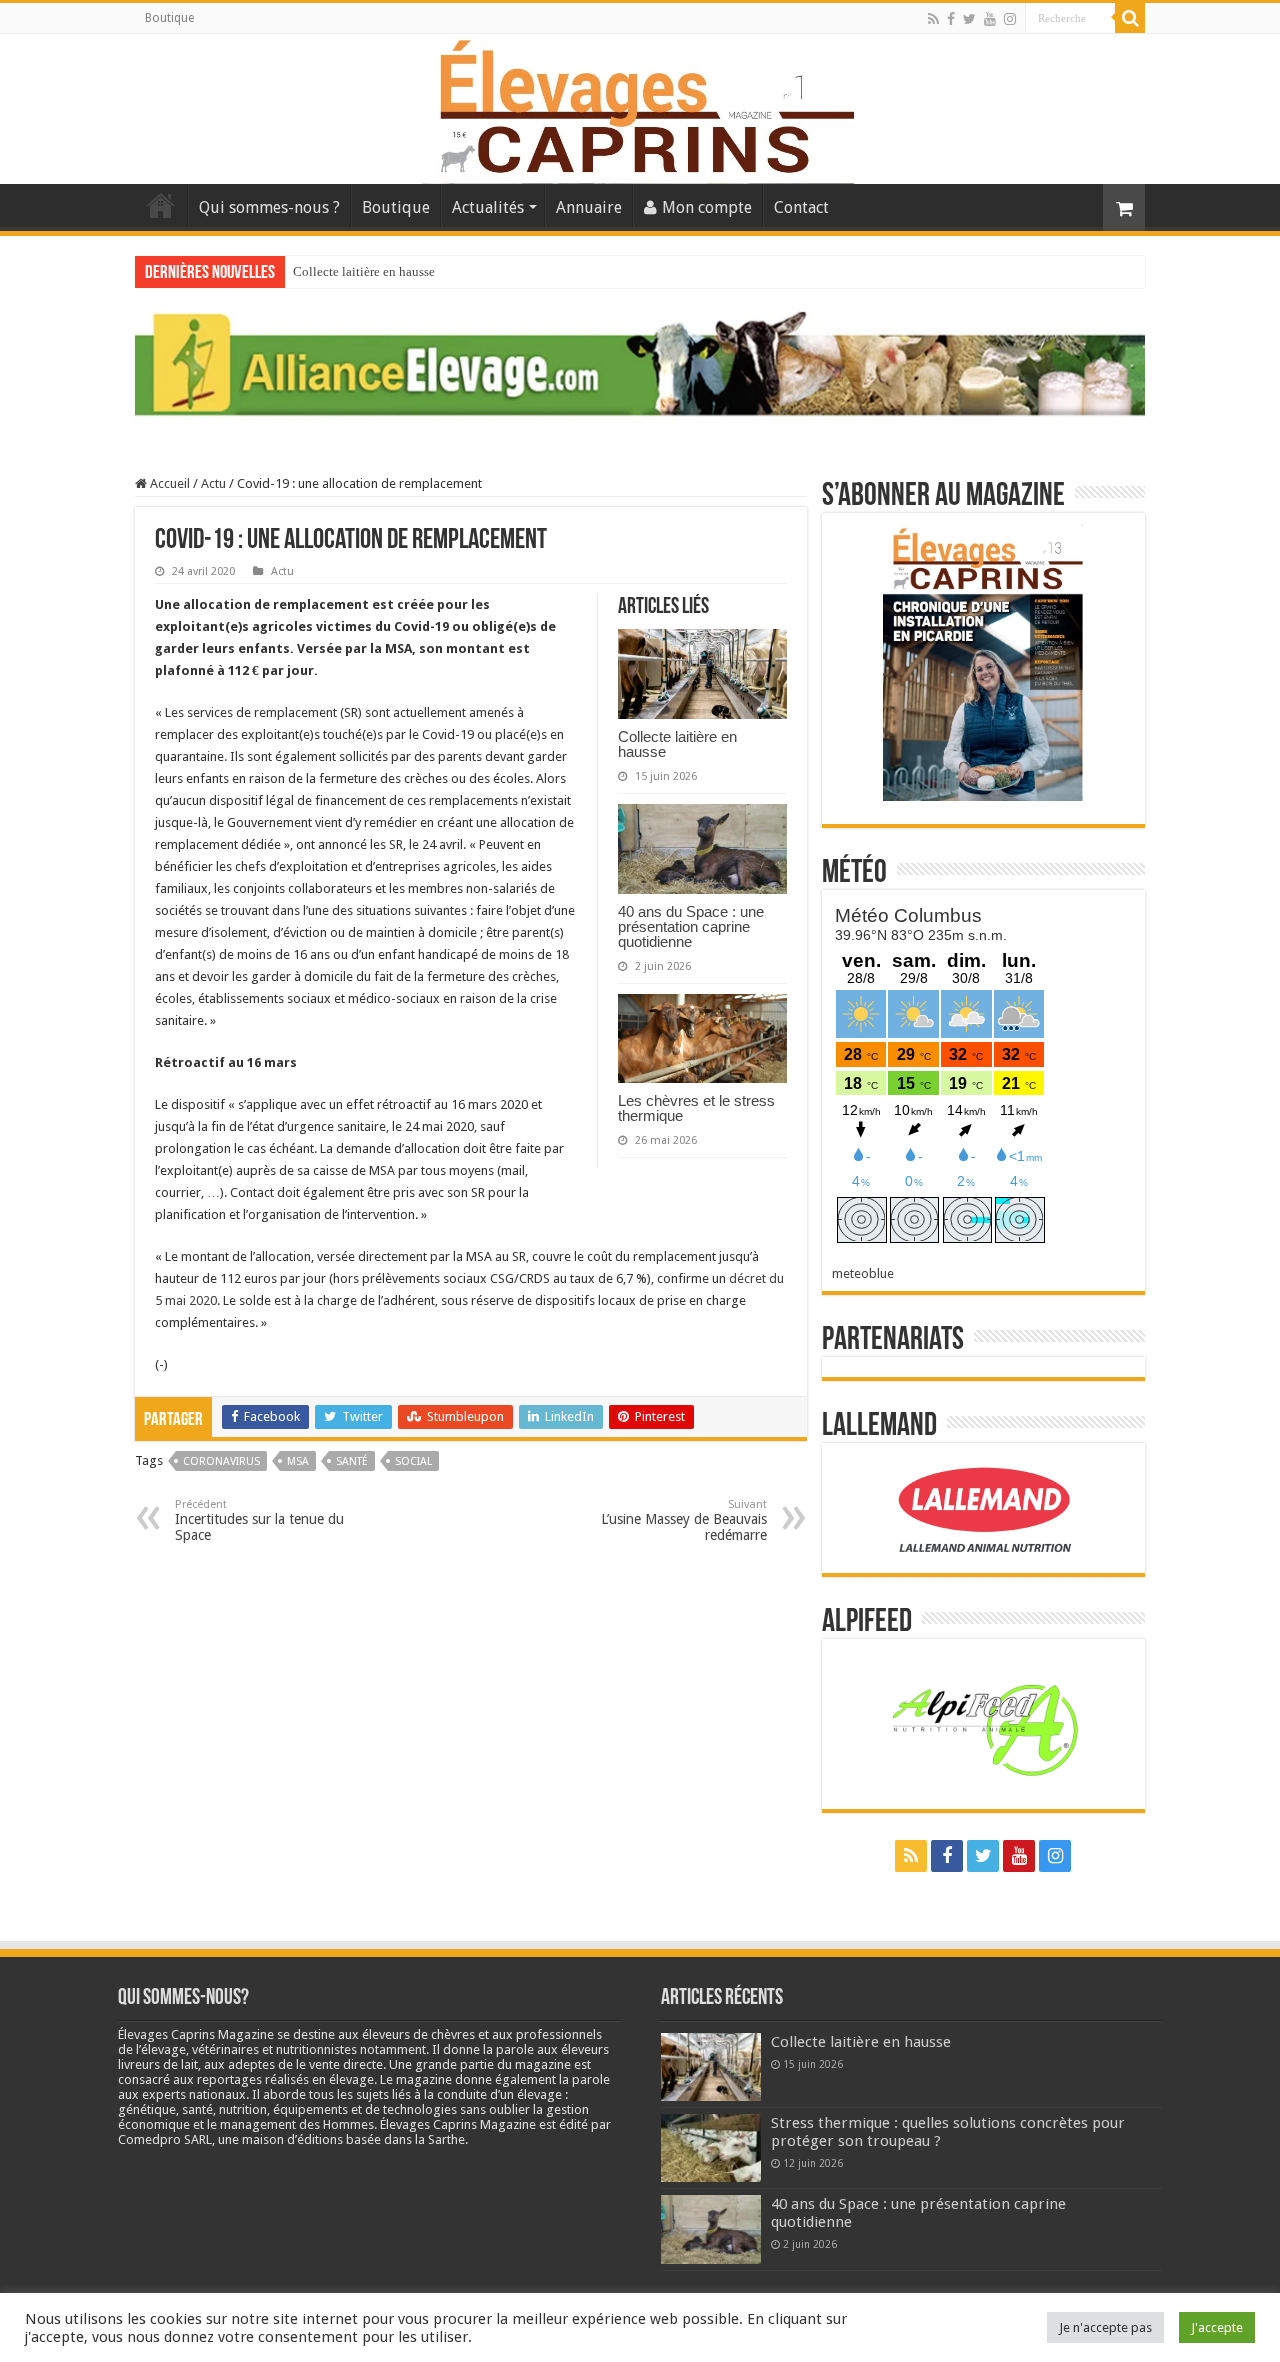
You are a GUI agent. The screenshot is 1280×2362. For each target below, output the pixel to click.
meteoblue (863, 1273)
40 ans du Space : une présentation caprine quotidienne (691, 926)
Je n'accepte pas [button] (1105, 2327)
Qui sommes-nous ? (269, 207)
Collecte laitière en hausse (364, 271)
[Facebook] (951, 19)
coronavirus (221, 1461)
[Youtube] (990, 19)
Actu (213, 483)
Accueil (161, 205)
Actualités (488, 207)
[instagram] (1010, 19)
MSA (298, 1461)
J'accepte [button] (1217, 2327)
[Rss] (933, 19)
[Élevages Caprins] (640, 105)
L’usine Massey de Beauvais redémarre (684, 1520)
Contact (801, 207)
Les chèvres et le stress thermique (696, 1108)
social (413, 1461)
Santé (352, 1461)
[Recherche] (1130, 18)
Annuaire (589, 207)
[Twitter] (969, 19)
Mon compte (707, 207)
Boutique (169, 18)
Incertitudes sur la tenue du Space (259, 1520)
